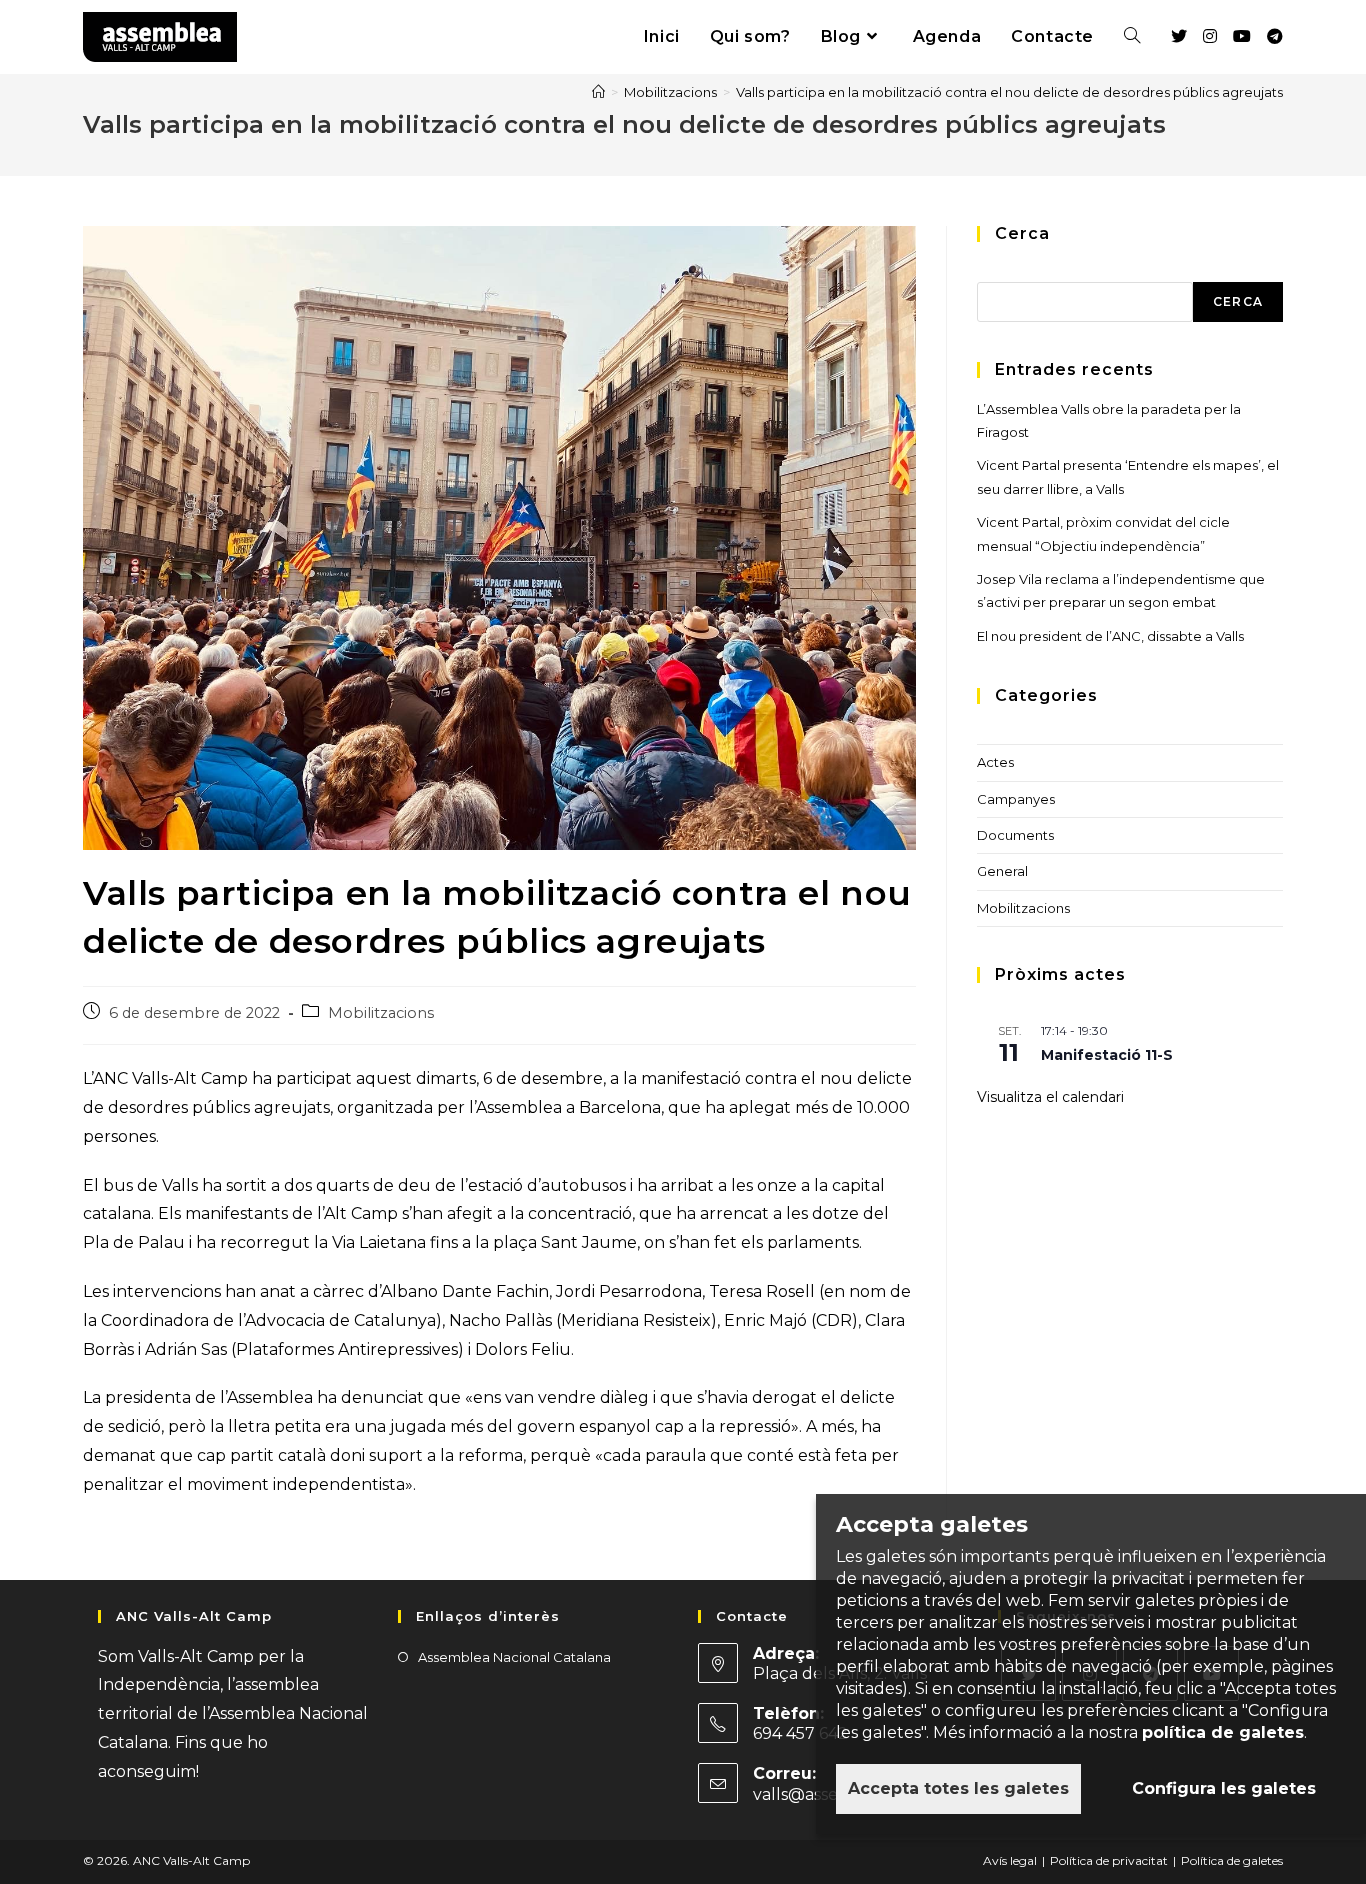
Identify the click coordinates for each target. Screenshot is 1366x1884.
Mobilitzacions (381, 1013)
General (1002, 871)
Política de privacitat (1109, 1860)
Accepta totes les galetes (958, 1788)
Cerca (1238, 301)
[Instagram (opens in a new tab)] (1210, 36)
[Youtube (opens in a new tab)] (1242, 36)
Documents (1015, 835)
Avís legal (1010, 1860)
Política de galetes (1232, 1860)
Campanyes (1016, 799)
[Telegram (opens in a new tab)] (1275, 36)
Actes (995, 762)
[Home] (598, 92)
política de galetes (1223, 1732)
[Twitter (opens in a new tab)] (1179, 36)
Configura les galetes (1224, 1788)
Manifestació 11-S (1107, 1055)
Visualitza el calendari (1050, 1097)
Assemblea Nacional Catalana (514, 1657)
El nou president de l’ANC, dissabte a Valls (1110, 636)
